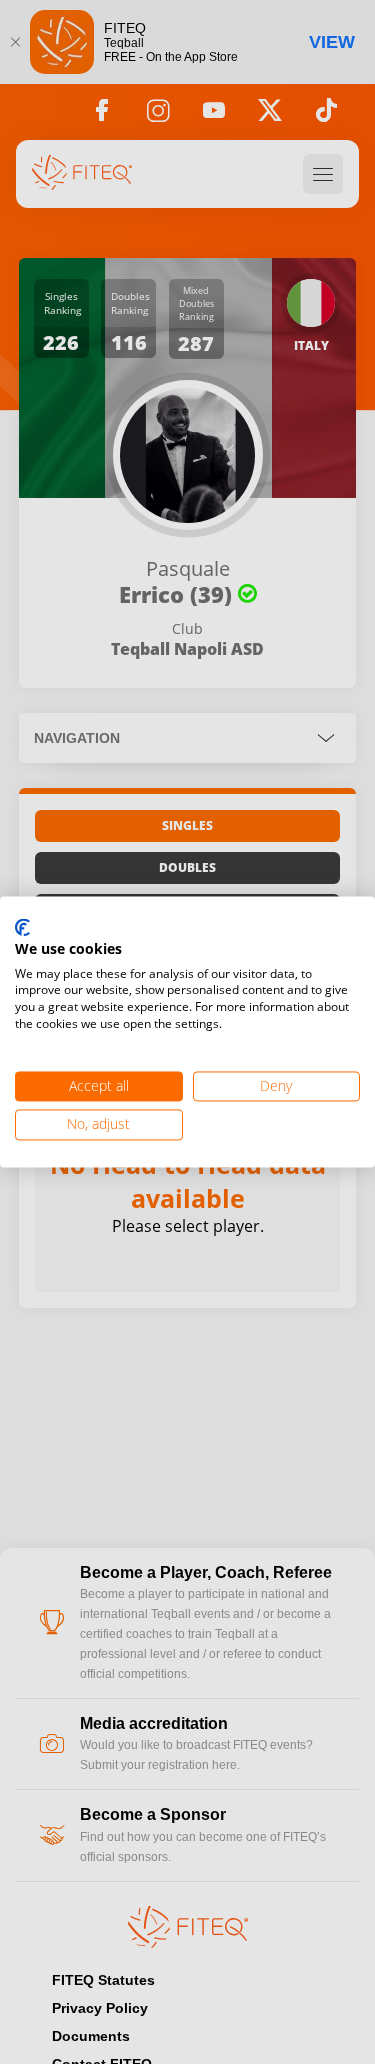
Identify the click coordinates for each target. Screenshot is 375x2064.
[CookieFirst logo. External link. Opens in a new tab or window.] (22, 928)
